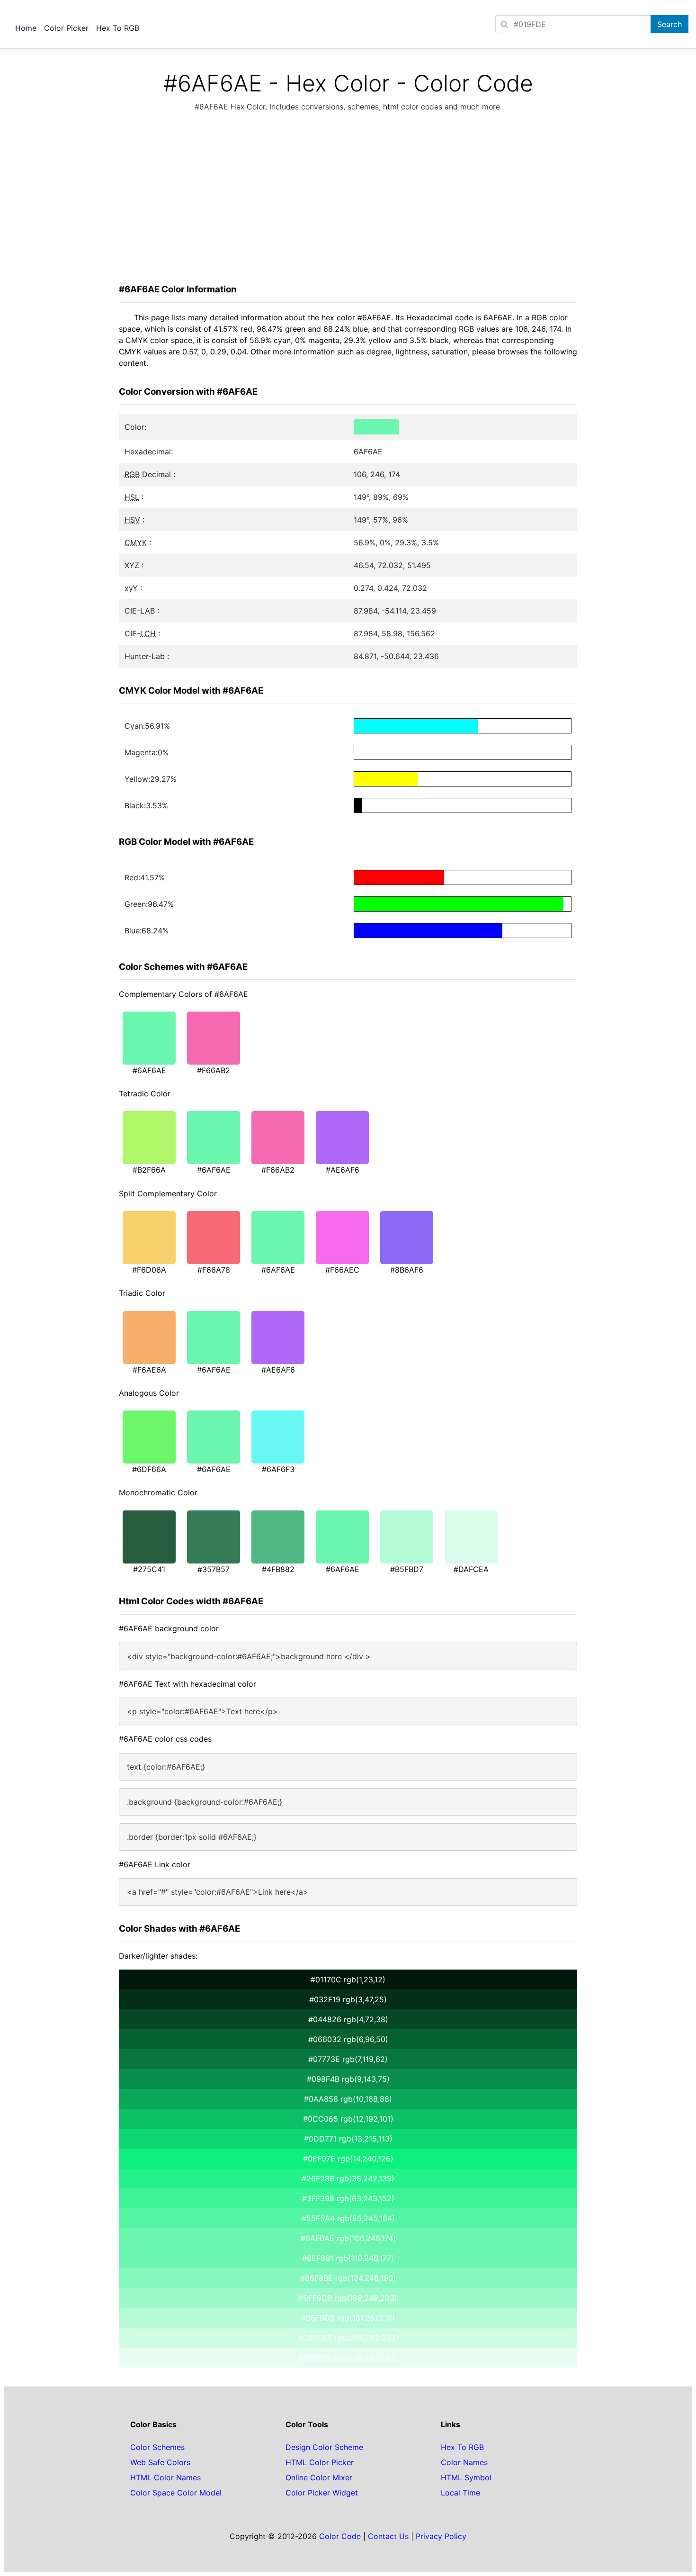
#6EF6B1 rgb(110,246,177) (348, 2258)
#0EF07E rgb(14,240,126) (348, 2159)
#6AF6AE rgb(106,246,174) (348, 2238)
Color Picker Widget (322, 2493)
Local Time (460, 2493)
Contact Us (388, 2536)
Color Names (464, 2462)
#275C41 (149, 1569)
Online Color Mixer (319, 2477)
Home (26, 28)
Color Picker (66, 28)
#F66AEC (342, 1270)
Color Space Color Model (176, 2493)
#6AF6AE (149, 1070)
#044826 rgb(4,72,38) (348, 2019)
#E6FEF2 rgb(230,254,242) (348, 2358)
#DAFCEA (471, 1569)
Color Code (340, 2536)
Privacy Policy (441, 2536)
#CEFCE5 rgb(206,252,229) (348, 2338)
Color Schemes (157, 2447)
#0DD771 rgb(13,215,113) (348, 2139)
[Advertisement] (348, 200)
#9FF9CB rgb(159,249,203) (348, 2298)
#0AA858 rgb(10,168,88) (348, 2099)
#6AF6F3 (278, 1469)
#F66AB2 (214, 1070)
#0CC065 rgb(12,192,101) (348, 2119)
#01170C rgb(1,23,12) (348, 1979)
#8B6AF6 (407, 1270)
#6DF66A (149, 1469)
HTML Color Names (165, 2477)
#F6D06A (149, 1270)
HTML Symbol (466, 2477)
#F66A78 (214, 1270)
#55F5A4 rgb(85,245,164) (348, 2218)
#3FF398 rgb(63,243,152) (348, 2198)
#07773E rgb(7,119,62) (348, 2059)
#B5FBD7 (407, 1569)
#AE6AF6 (343, 1170)
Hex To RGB (118, 28)
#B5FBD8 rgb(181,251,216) (348, 2318)
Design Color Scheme (324, 2447)
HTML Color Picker (320, 2462)
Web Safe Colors (160, 2462)
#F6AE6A (149, 1370)
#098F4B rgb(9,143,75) (348, 2079)
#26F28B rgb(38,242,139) (348, 2178)
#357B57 (214, 1569)
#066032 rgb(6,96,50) (348, 2039)
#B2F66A (149, 1170)
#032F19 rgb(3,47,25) (348, 1999)
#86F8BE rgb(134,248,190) (348, 2278)
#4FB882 (278, 1569)
